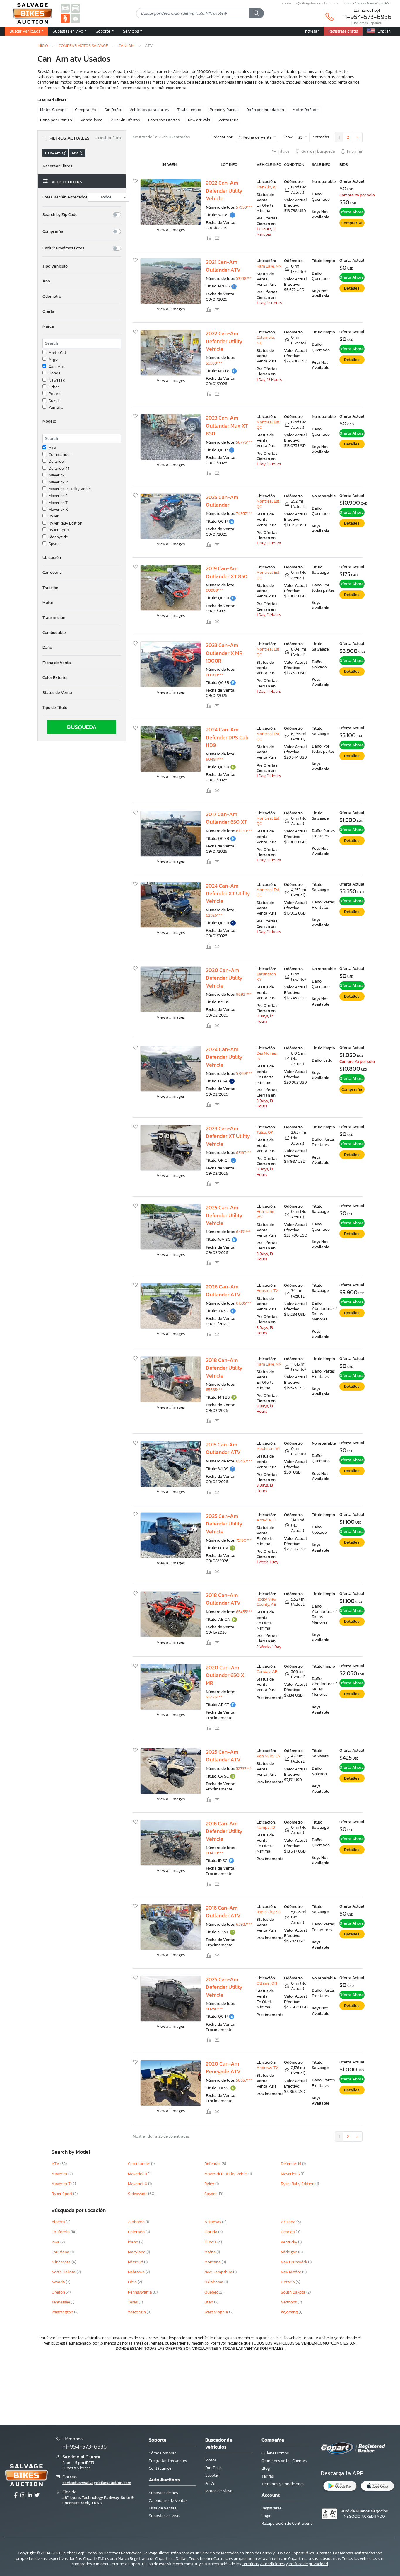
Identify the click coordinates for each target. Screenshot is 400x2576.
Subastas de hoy (164, 2493)
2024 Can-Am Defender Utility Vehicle (224, 1057)
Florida (211, 2232)
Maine (210, 2252)
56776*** (244, 442)
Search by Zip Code (60, 215)
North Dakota (64, 2272)
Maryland (137, 2252)
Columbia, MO (266, 340)
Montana (213, 2262)
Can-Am (127, 45)
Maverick (57, 475)
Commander (60, 455)
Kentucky (289, 2242)
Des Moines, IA (267, 1056)
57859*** (244, 1074)
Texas (133, 2302)
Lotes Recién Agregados (65, 197)
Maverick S (58, 496)
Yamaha (56, 408)
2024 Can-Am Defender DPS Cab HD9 (227, 737)
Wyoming (290, 2312)
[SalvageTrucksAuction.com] (75, 8)
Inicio (43, 45)
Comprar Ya (86, 110)
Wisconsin (137, 2312)
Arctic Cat (57, 353)
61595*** (244, 1303)
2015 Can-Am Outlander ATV (223, 1448)
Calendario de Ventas (168, 2501)
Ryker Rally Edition (65, 523)
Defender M (59, 469)
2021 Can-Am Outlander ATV (223, 266)
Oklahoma (214, 2282)
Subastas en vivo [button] (68, 31)
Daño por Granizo (56, 120)
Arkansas (213, 2222)
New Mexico (292, 2272)
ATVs (210, 2483)
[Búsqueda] (257, 13)
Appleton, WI (268, 1449)
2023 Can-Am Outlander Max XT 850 (227, 426)
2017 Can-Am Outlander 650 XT (227, 818)
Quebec (212, 2292)
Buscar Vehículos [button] (25, 31)
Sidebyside (58, 537)
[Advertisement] (200, 2387)
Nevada (59, 2282)
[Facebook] (16, 2495)
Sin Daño (113, 110)
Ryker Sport (59, 530)
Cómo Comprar (162, 2453)
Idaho (134, 2242)
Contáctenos (160, 2468)
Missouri (136, 2262)
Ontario (288, 2282)
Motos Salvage (53, 110)
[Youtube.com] (37, 2495)
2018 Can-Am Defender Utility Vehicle (224, 1368)
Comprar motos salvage (83, 45)
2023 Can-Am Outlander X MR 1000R (224, 653)
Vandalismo (92, 120)
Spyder (55, 544)
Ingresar (312, 31)
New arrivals (199, 120)
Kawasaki (57, 380)
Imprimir (355, 151)
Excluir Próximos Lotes (63, 248)
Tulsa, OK (265, 1132)
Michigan (289, 2252)
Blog (266, 2468)
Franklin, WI (267, 187)
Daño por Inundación (265, 110)
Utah (209, 2302)
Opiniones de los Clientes (284, 2461)
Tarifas (268, 2476)
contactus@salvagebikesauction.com (310, 3)
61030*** (244, 831)
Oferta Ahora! (352, 212)
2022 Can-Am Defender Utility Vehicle (224, 191)
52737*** (244, 1769)
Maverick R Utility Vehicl (70, 489)
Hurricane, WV (266, 1214)
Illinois (211, 2242)
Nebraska (137, 2272)
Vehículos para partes (149, 110)
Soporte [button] (103, 31)
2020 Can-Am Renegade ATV (223, 2068)
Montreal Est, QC (268, 425)
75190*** (244, 1540)
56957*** (244, 2080)
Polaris (55, 394)
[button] (82, 266)
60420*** (214, 1853)
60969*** (214, 590)
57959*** (244, 207)
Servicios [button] (131, 31)
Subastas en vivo (164, 2516)
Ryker (54, 516)
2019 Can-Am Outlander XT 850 (227, 572)
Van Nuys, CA (268, 1756)
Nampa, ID (266, 1827)
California (61, 2232)
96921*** (244, 994)
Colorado (137, 2232)
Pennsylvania (140, 2292)
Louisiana (61, 2252)
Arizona (289, 2222)
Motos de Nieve (219, 2491)
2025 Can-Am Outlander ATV (223, 1756)
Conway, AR (267, 1672)
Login (266, 2516)
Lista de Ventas (163, 2508)
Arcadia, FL (267, 1520)
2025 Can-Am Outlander (222, 501)
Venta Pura (229, 120)
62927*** (244, 1924)
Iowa (56, 2242)
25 (301, 137)
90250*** (214, 2009)
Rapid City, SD (269, 1912)
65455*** (244, 1612)
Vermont (289, 2302)
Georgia (288, 2232)
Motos (211, 2460)
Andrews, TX (267, 2068)
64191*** (243, 1232)
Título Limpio (189, 110)
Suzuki (55, 401)
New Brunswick (294, 2262)
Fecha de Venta (258, 137)
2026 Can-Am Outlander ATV (223, 1290)
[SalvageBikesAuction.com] (65, 18)
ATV (53, 448)
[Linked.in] (30, 2495)
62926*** (214, 915)
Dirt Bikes (214, 2468)
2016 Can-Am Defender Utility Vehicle (224, 1831)
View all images (171, 230)
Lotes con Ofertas (164, 120)
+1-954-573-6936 (367, 17)
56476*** (214, 1697)
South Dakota (294, 2292)
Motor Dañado (306, 110)
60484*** (214, 759)
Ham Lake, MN (269, 266)
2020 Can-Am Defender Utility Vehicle (224, 978)
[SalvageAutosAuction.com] (65, 8)
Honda (55, 373)
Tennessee (61, 2302)
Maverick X (58, 510)
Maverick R (58, 482)
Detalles (352, 288)
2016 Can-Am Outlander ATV (223, 1912)
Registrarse (271, 2508)
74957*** (244, 514)
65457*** (244, 1461)
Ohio (133, 2282)
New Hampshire (219, 2272)
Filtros (284, 151)
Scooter (212, 2475)
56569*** (214, 363)
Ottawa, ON (267, 1983)
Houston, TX (267, 1291)
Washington (63, 2312)
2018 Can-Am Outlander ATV (223, 1599)
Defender (57, 462)
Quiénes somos (275, 2453)
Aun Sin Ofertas (125, 120)
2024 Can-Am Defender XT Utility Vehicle (228, 894)
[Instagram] (23, 2495)
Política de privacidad (308, 2564)
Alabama (137, 2222)
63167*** (244, 1153)
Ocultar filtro (108, 138)
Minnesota (61, 2262)
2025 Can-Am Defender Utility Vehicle (224, 1215)
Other (54, 387)
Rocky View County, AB (266, 1602)
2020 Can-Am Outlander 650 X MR (225, 1675)
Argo (53, 360)
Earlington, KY (267, 977)
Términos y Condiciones (283, 2484)
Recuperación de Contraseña (287, 2523)
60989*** (214, 675)
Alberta (59, 2222)
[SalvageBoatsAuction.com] (75, 18)
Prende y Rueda (224, 110)
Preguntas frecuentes (168, 2461)
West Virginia (217, 2312)
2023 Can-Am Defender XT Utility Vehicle (228, 1136)
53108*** (244, 279)
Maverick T (58, 503)
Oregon (59, 2292)
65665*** (214, 1390)
